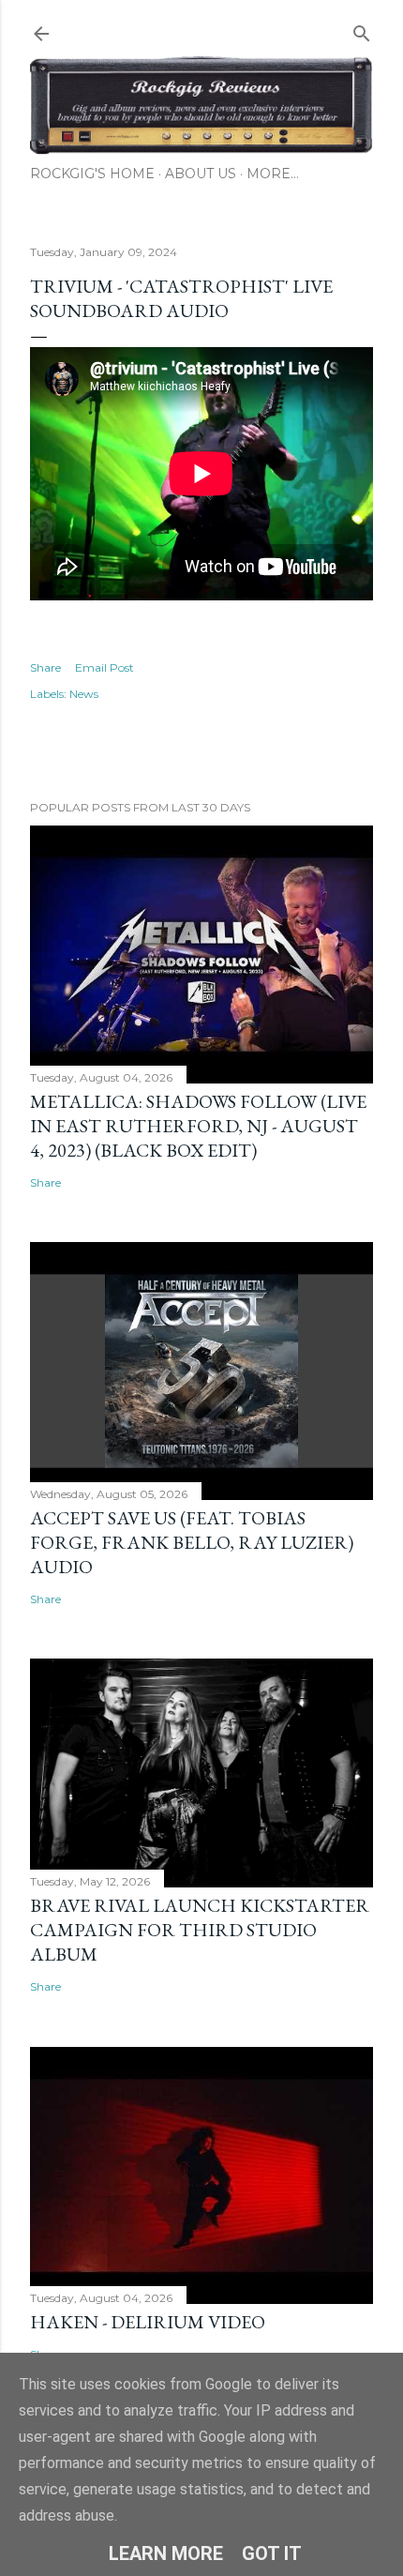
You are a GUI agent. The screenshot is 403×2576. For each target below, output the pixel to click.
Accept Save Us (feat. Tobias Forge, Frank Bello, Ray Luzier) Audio (192, 1542)
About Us (201, 174)
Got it (272, 2553)
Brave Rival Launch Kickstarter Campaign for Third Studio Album (200, 1930)
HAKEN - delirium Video (148, 2322)
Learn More (166, 2553)
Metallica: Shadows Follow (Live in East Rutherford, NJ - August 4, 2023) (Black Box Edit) (198, 1126)
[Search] (362, 30)
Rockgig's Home (92, 174)
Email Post (104, 667)
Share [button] (45, 667)
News (84, 694)
